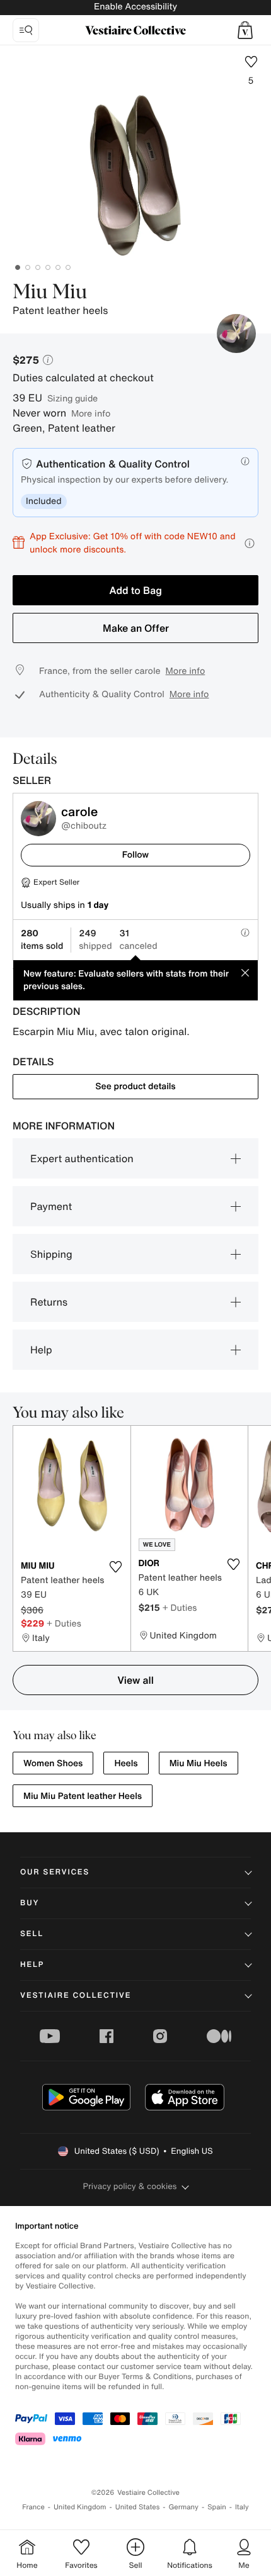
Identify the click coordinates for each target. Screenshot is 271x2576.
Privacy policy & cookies (130, 2186)
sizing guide (72, 398)
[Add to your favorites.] (116, 1567)
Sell (32, 1934)
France (33, 2507)
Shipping (51, 1254)
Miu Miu (50, 293)
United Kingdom (80, 2507)
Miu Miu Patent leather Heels (83, 1796)
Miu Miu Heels (199, 1763)
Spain (217, 2507)
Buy (30, 1903)
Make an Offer (136, 628)
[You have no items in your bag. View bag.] (245, 30)
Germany (183, 2507)
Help (41, 1350)
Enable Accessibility (135, 7)
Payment (51, 1206)
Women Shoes (53, 1763)
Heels (126, 1763)
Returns (49, 1302)
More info (91, 413)
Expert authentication (82, 1158)
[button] (245, 30)
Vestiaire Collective (76, 1996)
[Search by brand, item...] (26, 30)
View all (135, 1680)
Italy (242, 2507)
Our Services (55, 1872)
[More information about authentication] (245, 461)
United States (138, 2507)
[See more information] (250, 543)
